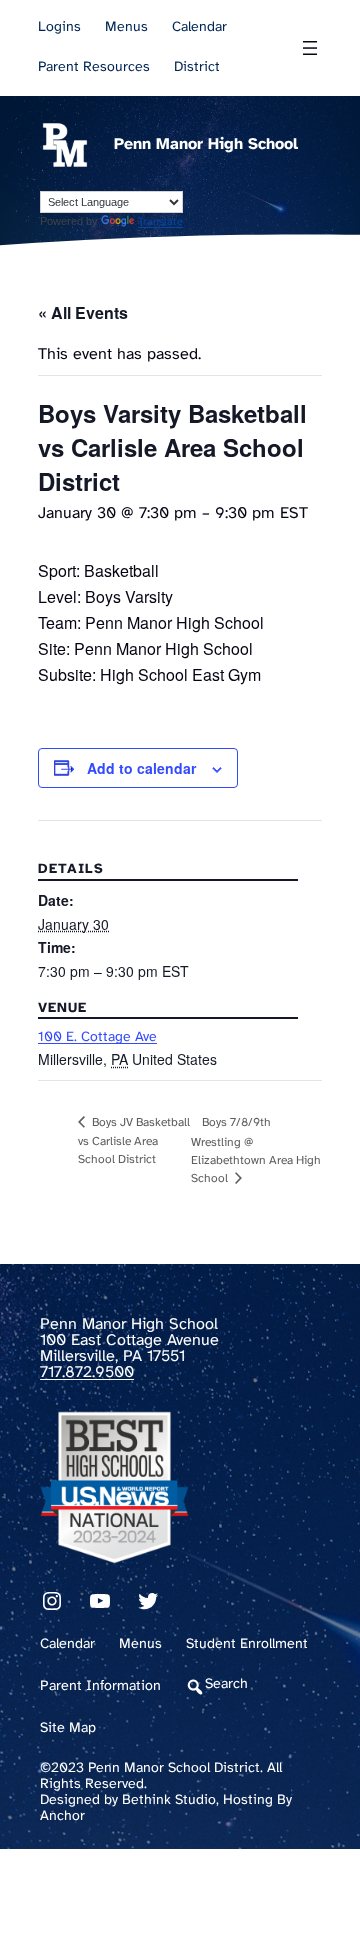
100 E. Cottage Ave (97, 1037)
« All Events (83, 312)
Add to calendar (141, 768)
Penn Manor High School (206, 144)
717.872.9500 (87, 1372)
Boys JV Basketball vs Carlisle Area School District (134, 1141)
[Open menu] (310, 48)
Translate (160, 222)
